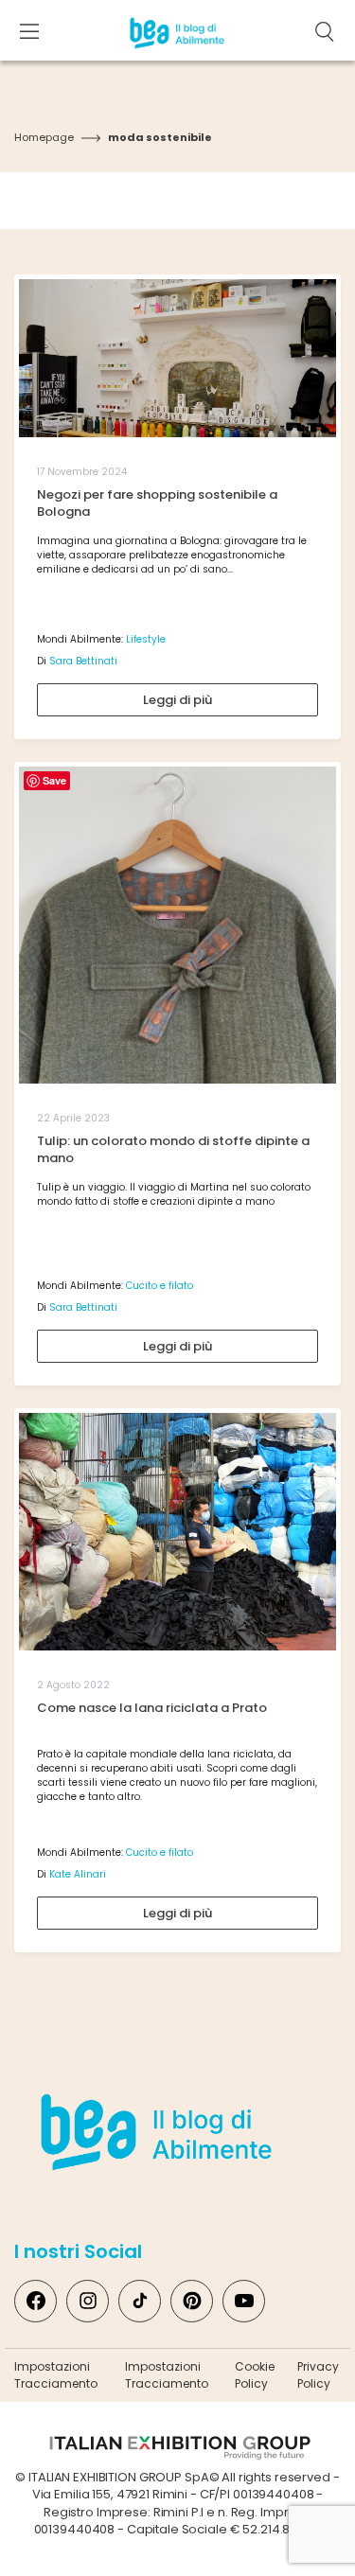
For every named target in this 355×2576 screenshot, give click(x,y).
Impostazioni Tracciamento (56, 2375)
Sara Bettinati (83, 661)
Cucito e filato (160, 1286)
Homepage (44, 137)
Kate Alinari (78, 1874)
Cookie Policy (255, 2375)
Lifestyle (146, 639)
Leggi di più (177, 700)
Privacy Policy (318, 2375)
